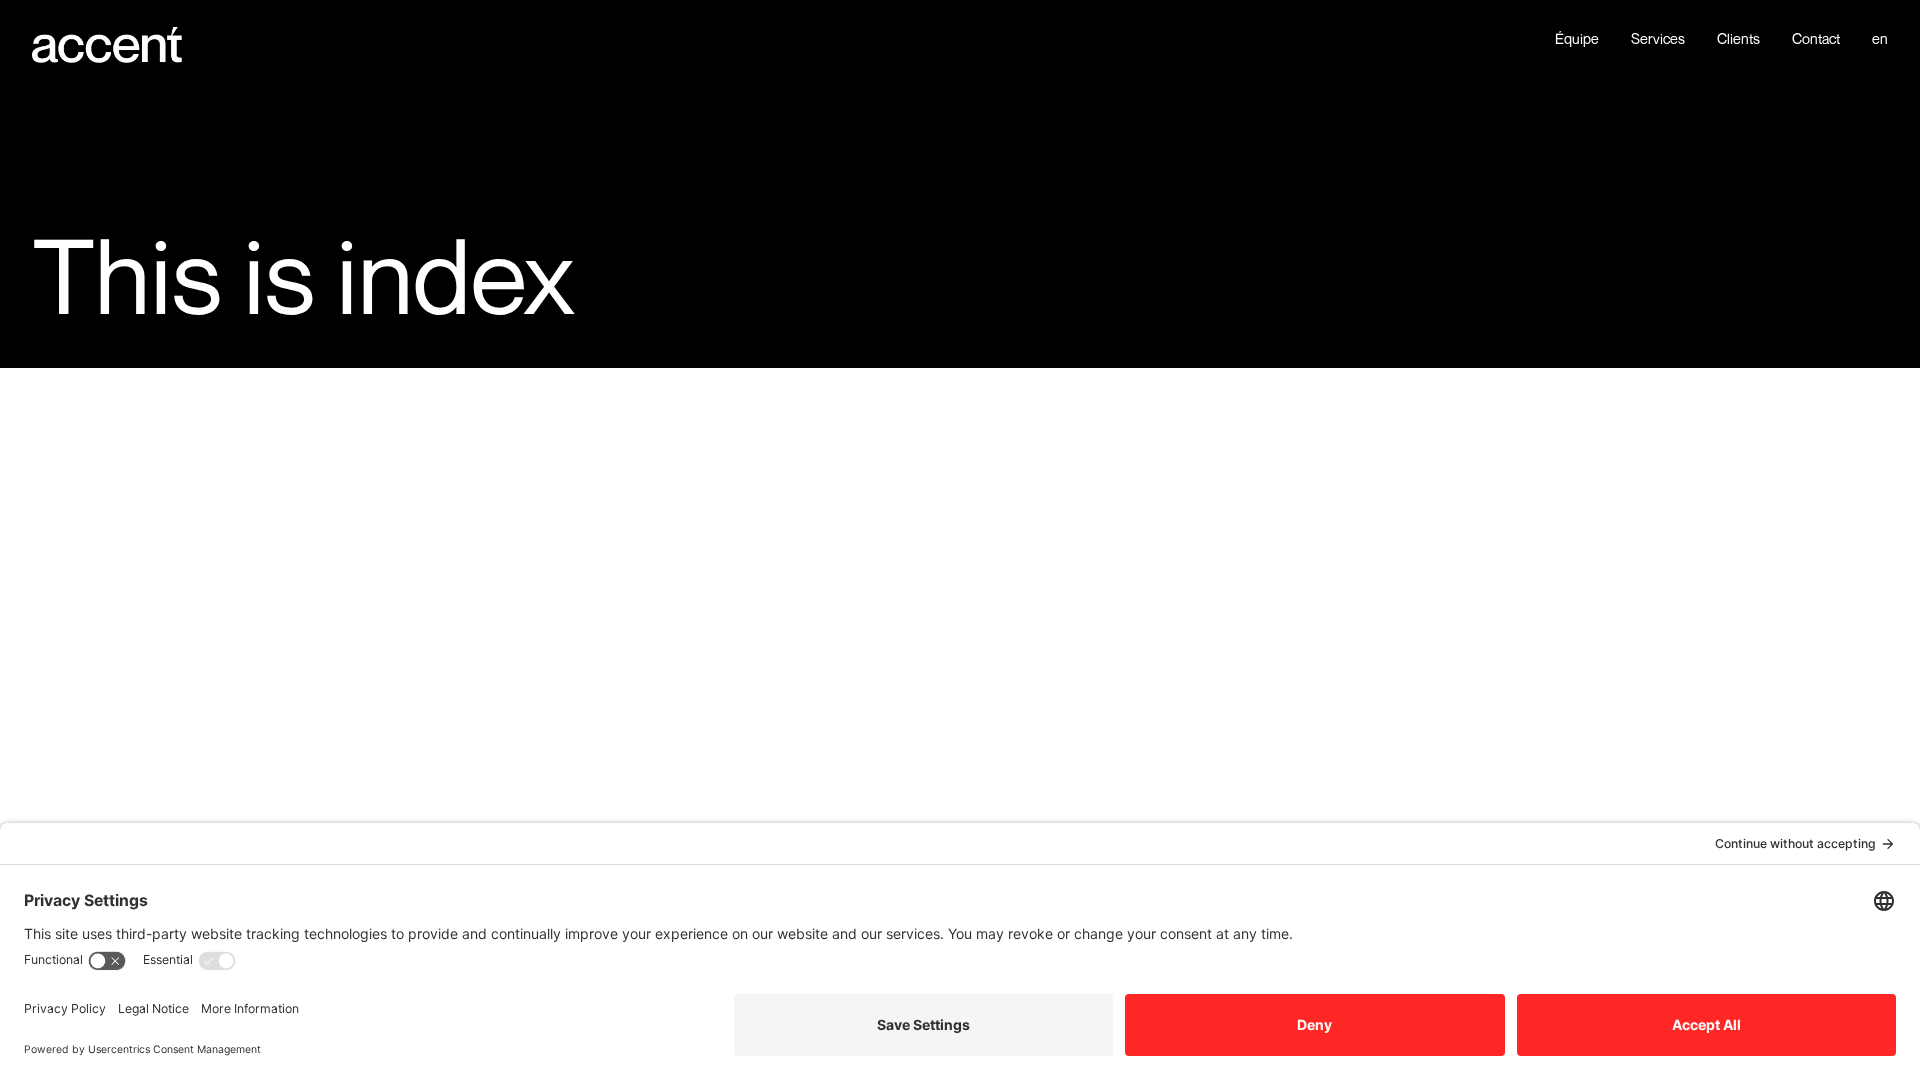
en (1880, 39)
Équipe (1577, 39)
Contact (1816, 39)
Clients (1738, 39)
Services (1658, 39)
